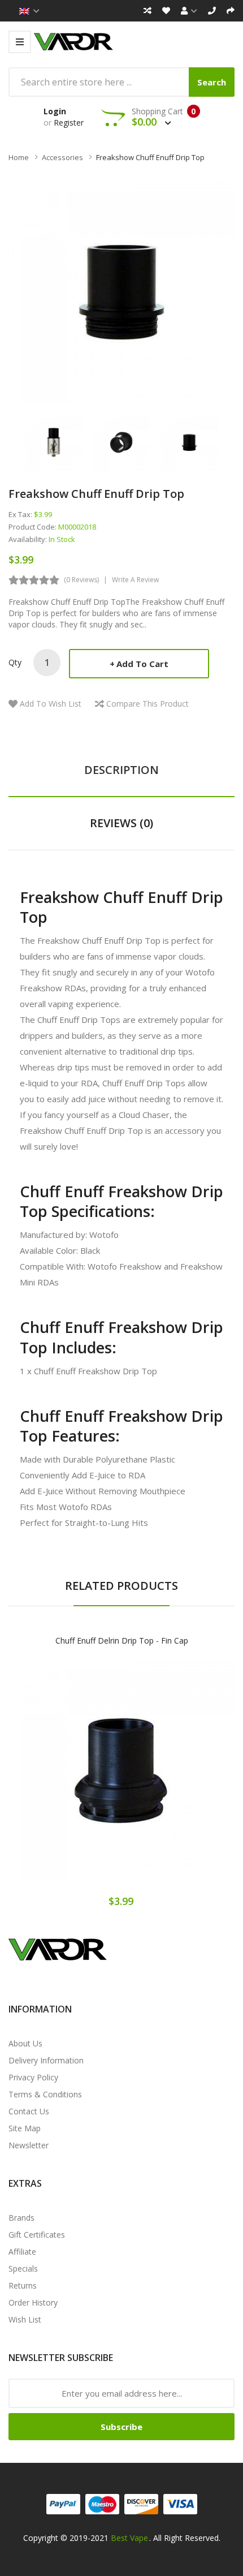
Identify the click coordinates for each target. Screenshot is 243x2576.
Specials (23, 2268)
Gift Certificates (37, 2235)
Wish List (25, 2319)
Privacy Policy (33, 2077)
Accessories (62, 157)
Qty (15, 662)
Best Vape (129, 2538)
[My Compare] (147, 11)
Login (55, 111)
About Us (25, 2043)
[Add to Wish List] (121, 1779)
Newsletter (29, 2145)
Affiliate (22, 2252)
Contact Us (29, 2111)
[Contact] (212, 11)
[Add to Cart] (82, 1779)
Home (19, 157)
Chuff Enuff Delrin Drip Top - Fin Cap (122, 1640)
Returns (23, 2285)
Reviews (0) (121, 823)
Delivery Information (46, 2060)
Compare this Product (147, 704)
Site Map (25, 2128)
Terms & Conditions (45, 2094)
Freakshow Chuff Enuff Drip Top (150, 157)
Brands (21, 2218)
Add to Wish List (51, 704)
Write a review (135, 580)
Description (121, 770)
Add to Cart (142, 664)
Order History (33, 2302)
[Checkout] (231, 11)
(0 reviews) (81, 580)
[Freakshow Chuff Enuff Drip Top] (54, 442)
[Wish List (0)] (166, 11)
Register (69, 122)
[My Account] (189, 11)
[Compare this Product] (161, 1779)
